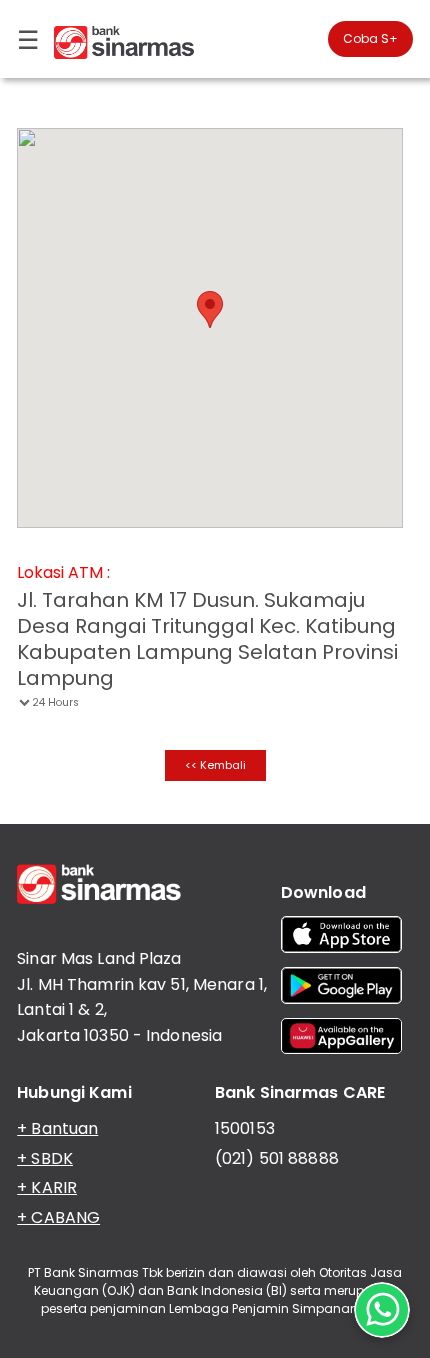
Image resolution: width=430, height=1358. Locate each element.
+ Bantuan (57, 1128)
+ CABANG (58, 1217)
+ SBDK (45, 1158)
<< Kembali (215, 765)
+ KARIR (47, 1187)
